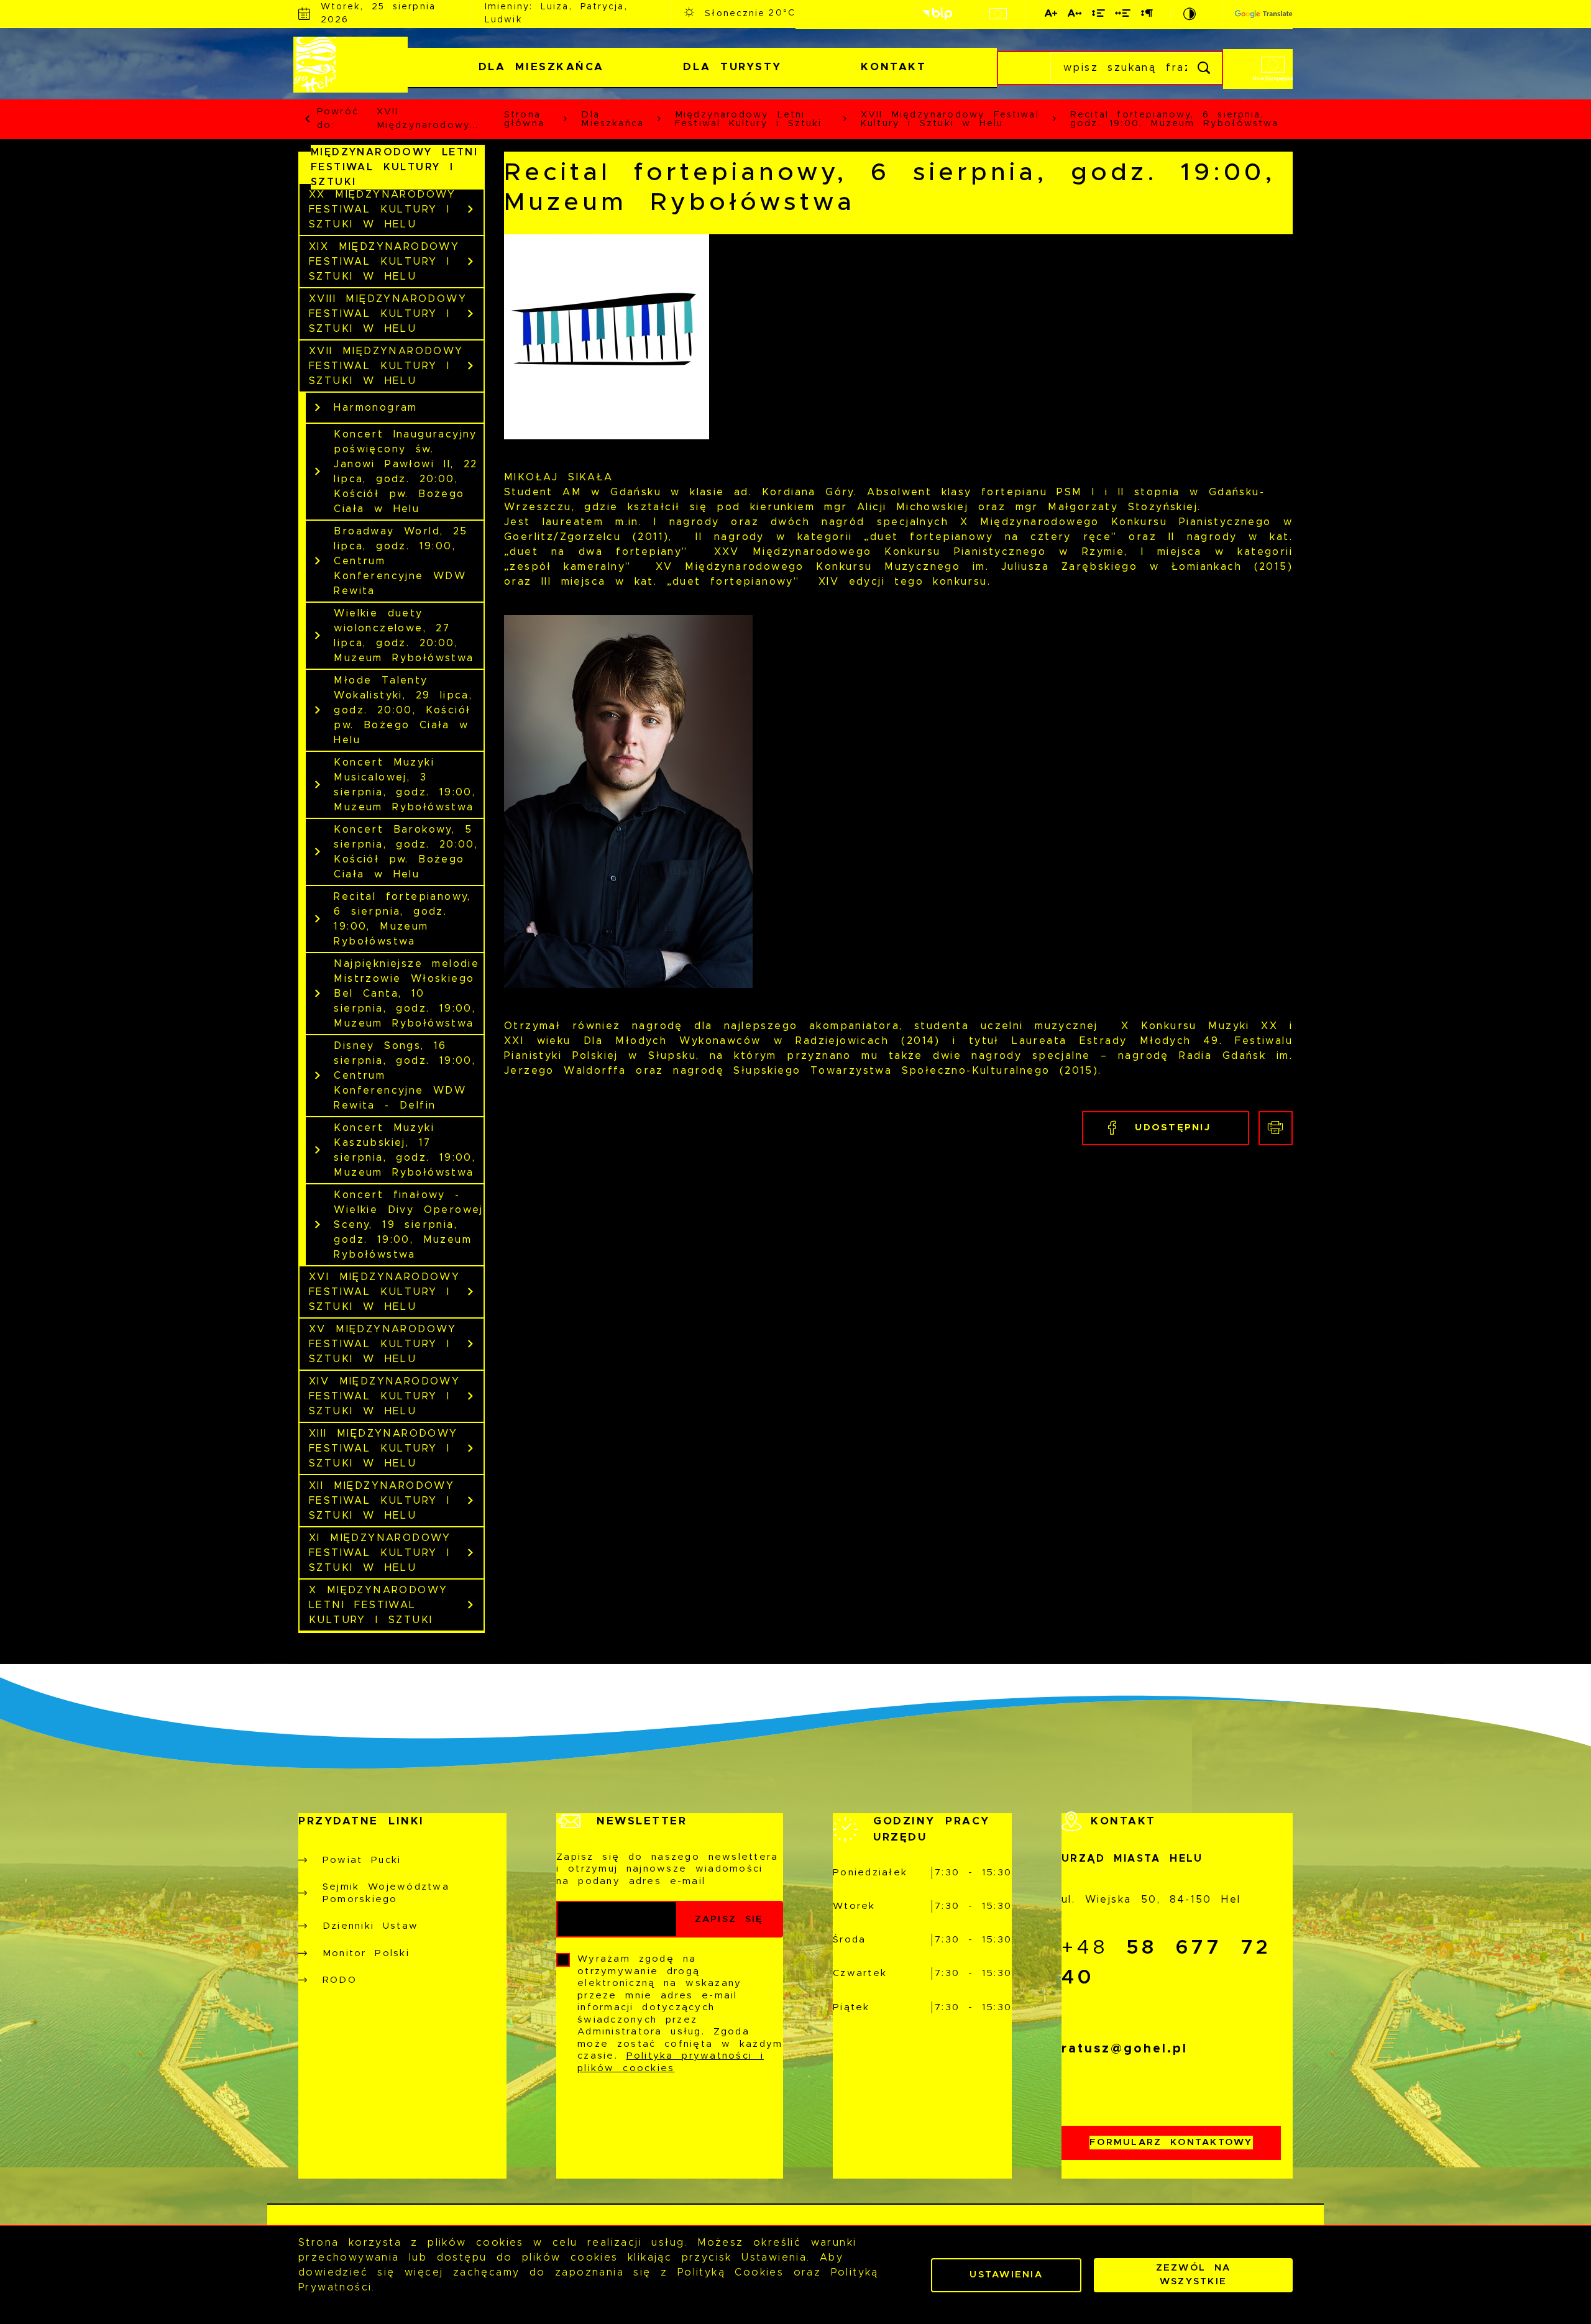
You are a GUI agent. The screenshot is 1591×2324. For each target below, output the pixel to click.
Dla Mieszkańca (541, 67)
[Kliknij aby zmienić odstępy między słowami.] (1123, 16)
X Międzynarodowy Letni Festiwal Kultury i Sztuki (378, 1605)
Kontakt (893, 67)
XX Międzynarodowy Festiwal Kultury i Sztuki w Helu (383, 209)
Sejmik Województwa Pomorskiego (386, 1893)
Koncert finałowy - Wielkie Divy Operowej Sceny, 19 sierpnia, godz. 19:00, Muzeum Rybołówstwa (408, 1225)
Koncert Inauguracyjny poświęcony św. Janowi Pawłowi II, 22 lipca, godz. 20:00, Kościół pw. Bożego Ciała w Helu (406, 472)
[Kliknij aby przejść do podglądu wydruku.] (1276, 1128)
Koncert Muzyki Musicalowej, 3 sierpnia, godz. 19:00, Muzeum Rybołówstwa (405, 785)
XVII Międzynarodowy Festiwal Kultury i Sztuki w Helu (386, 366)
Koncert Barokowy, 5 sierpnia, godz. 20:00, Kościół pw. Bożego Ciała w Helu (406, 852)
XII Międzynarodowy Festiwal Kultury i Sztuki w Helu (382, 1501)
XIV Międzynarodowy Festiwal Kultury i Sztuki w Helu (384, 1396)
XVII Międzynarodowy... (428, 119)
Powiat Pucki (362, 1860)
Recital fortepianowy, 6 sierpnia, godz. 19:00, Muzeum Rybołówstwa (402, 919)
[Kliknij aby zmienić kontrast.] (1190, 14)
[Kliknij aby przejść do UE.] (998, 14)
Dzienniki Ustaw (370, 1926)
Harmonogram (375, 408)
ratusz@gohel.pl (1125, 2049)
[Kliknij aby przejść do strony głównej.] (353, 65)
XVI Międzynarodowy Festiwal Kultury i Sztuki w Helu (384, 1292)
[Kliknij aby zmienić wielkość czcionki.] (1052, 16)
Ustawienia (1006, 2275)
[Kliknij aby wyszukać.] (1205, 68)
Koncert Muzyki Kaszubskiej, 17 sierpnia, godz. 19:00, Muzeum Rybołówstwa (405, 1150)
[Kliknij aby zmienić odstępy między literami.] (1075, 16)
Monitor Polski (366, 1953)
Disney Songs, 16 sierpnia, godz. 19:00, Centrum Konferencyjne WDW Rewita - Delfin (405, 1076)
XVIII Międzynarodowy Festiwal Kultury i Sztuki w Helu (388, 314)
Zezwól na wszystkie (1194, 2275)
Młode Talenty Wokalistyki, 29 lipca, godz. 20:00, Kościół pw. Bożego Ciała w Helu (403, 710)
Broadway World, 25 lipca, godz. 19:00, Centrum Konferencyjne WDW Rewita (401, 561)
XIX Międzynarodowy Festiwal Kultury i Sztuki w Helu (384, 262)
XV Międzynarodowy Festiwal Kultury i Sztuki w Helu (383, 1344)
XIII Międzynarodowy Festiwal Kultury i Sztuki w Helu (383, 1448)
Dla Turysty (732, 67)
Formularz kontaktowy (1171, 2142)
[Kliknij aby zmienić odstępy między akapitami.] (1147, 16)
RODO (340, 1980)
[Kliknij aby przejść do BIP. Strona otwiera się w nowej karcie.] (937, 14)
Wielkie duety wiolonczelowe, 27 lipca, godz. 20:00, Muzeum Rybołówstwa (404, 636)
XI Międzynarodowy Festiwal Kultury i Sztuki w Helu (380, 1553)
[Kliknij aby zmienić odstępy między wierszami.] (1099, 16)
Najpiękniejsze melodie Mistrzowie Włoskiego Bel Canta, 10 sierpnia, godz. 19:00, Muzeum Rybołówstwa (406, 994)
